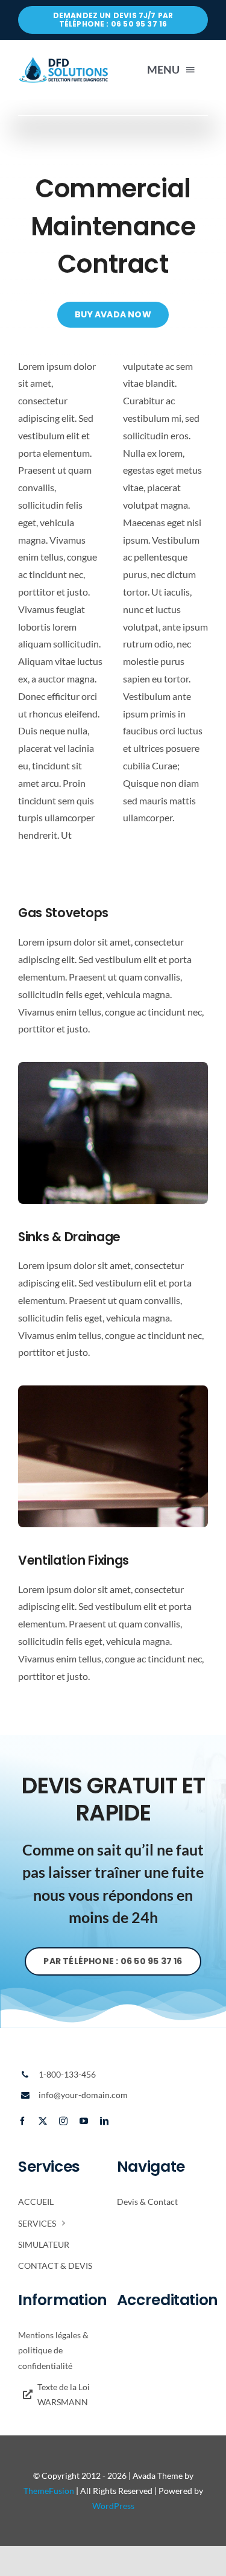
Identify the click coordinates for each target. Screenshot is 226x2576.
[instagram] (63, 2121)
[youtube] (84, 2121)
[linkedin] (104, 2121)
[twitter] (43, 2121)
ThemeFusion (49, 2491)
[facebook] (22, 2121)
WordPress (113, 2506)
